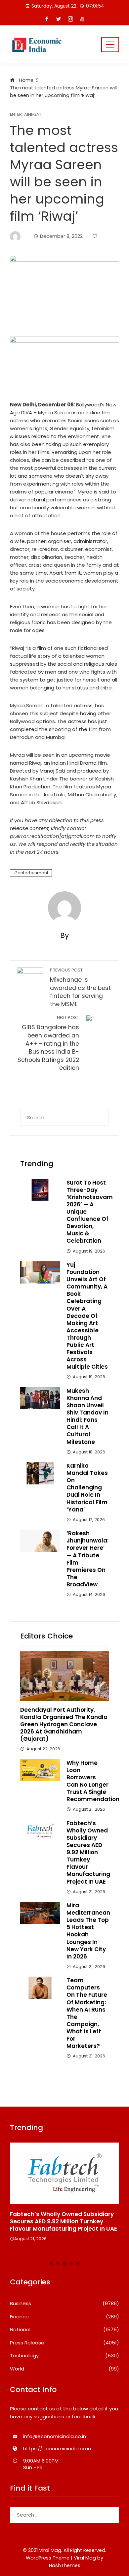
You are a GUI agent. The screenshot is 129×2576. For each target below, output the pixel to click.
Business (64, 2304)
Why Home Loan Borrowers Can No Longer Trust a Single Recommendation (93, 1781)
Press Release (64, 2343)
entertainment (33, 873)
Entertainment (26, 115)
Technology (64, 2356)
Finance (64, 2317)
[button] (51, 2264)
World (64, 2369)
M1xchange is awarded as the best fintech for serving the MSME (80, 988)
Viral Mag (85, 2558)
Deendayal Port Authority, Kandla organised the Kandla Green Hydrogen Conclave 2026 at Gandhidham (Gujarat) (64, 1724)
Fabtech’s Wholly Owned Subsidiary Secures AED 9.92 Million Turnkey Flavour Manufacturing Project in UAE (88, 1852)
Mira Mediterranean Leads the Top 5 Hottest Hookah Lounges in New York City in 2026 (88, 1931)
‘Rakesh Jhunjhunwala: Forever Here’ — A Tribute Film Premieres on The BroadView (87, 1559)
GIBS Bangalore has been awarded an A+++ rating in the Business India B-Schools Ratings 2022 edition (48, 1043)
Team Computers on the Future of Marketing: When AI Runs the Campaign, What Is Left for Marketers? (87, 2013)
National (64, 2330)
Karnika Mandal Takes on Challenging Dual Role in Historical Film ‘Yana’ (87, 1488)
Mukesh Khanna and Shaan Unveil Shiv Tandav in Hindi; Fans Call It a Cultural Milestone (87, 1416)
